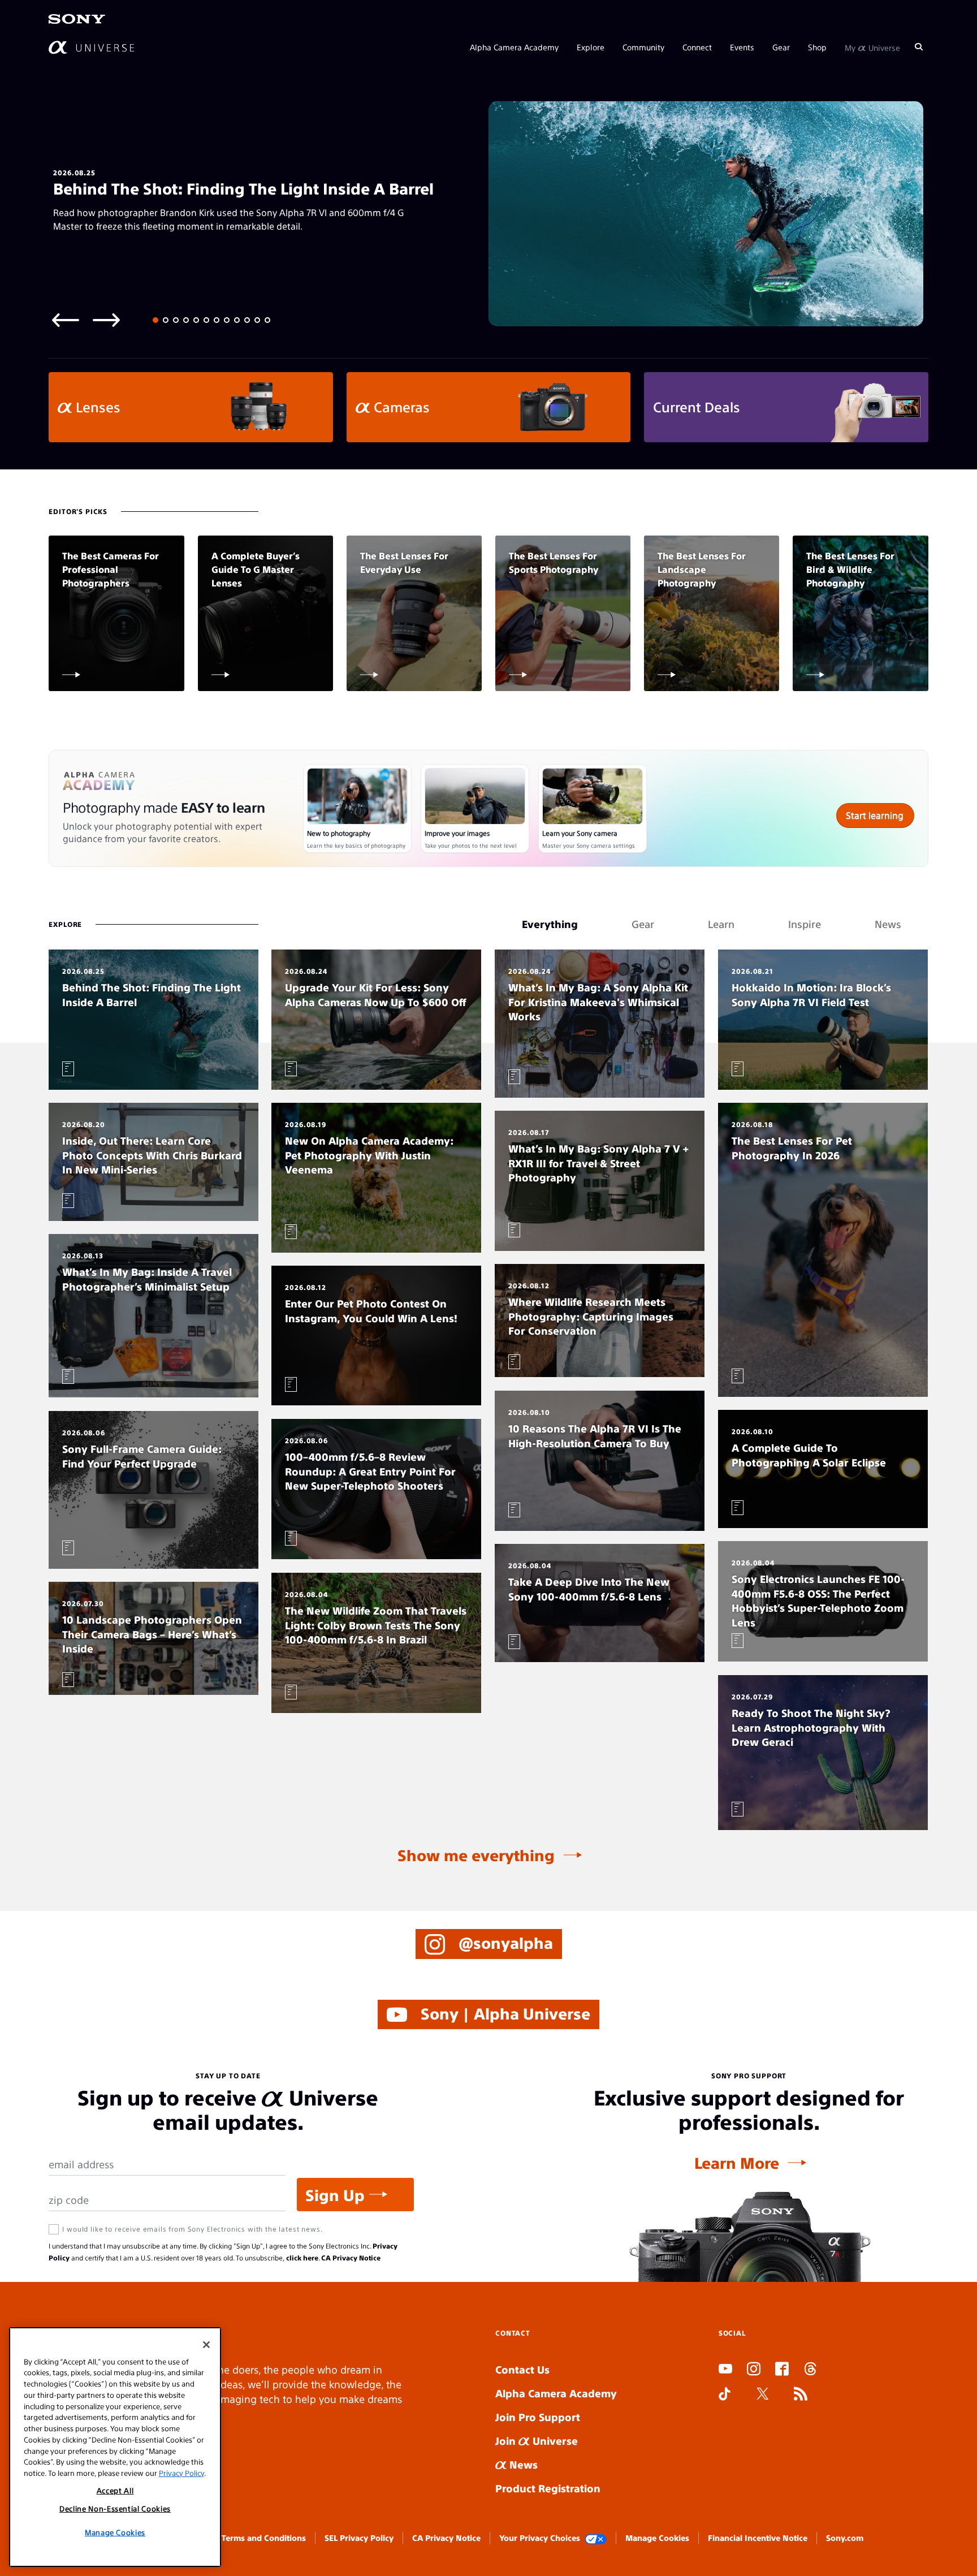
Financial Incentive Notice (758, 2538)
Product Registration (548, 2488)
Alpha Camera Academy (514, 46)
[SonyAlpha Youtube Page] (725, 2370)
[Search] (919, 46)
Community (643, 46)
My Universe (872, 46)
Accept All (115, 2490)
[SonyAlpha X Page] (763, 2395)
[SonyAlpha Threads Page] (810, 2370)
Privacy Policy (181, 2472)
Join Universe (537, 2441)
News (522, 2464)
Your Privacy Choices (540, 2538)
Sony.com (845, 2538)
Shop (817, 46)
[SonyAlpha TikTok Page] (725, 2395)
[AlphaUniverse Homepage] (91, 47)
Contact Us (522, 2369)
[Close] (206, 2345)
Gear (781, 46)
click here (302, 2258)
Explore (591, 46)
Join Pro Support (538, 2417)
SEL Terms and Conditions (256, 2538)
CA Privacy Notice (351, 2258)
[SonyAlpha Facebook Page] (782, 2370)
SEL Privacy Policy (359, 2538)
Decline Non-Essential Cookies (115, 2508)
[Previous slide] (66, 319)
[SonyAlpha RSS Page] (801, 2395)
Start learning (875, 815)
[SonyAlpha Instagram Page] (754, 2370)
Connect (697, 46)
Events (742, 46)
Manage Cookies (657, 2538)
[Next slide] (106, 319)
